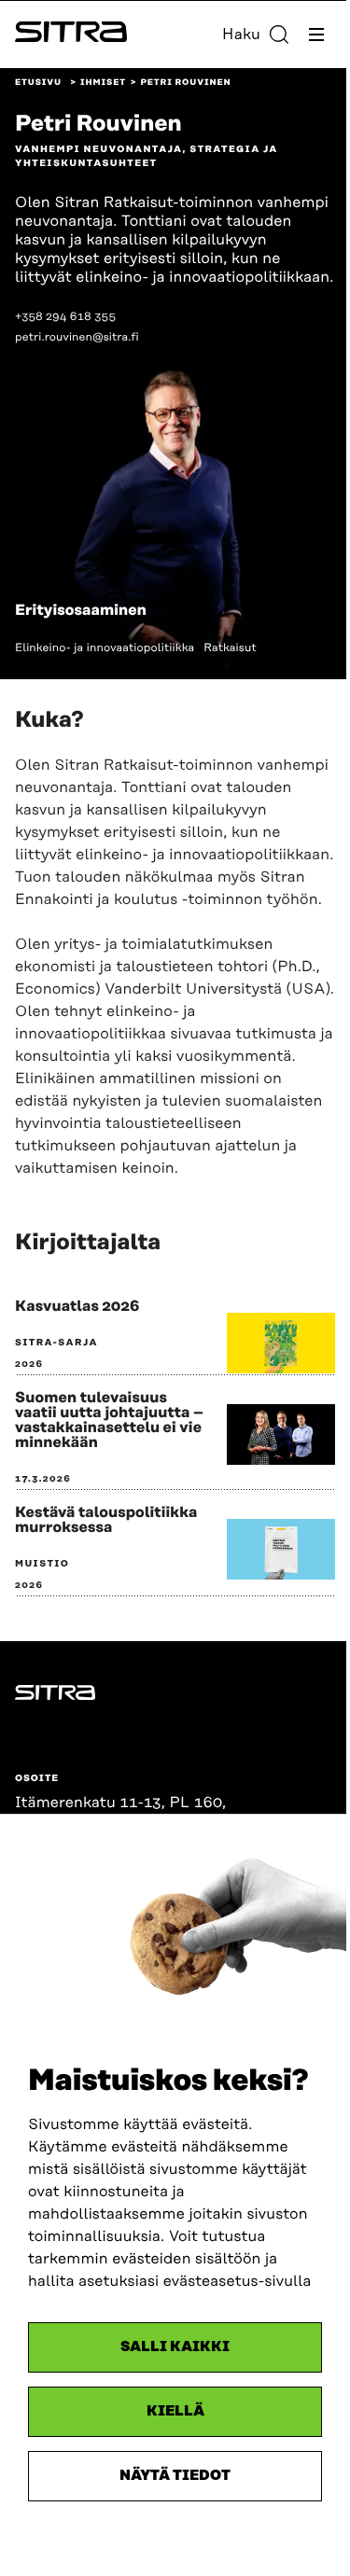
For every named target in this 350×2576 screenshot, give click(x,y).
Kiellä (175, 2411)
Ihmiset (103, 83)
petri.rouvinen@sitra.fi (77, 337)
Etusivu (38, 83)
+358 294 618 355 (65, 317)
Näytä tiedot (175, 2476)
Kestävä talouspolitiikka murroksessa (106, 1520)
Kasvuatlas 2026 (77, 1306)
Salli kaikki (175, 2347)
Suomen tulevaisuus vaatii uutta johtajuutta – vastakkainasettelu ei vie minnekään (109, 1420)
